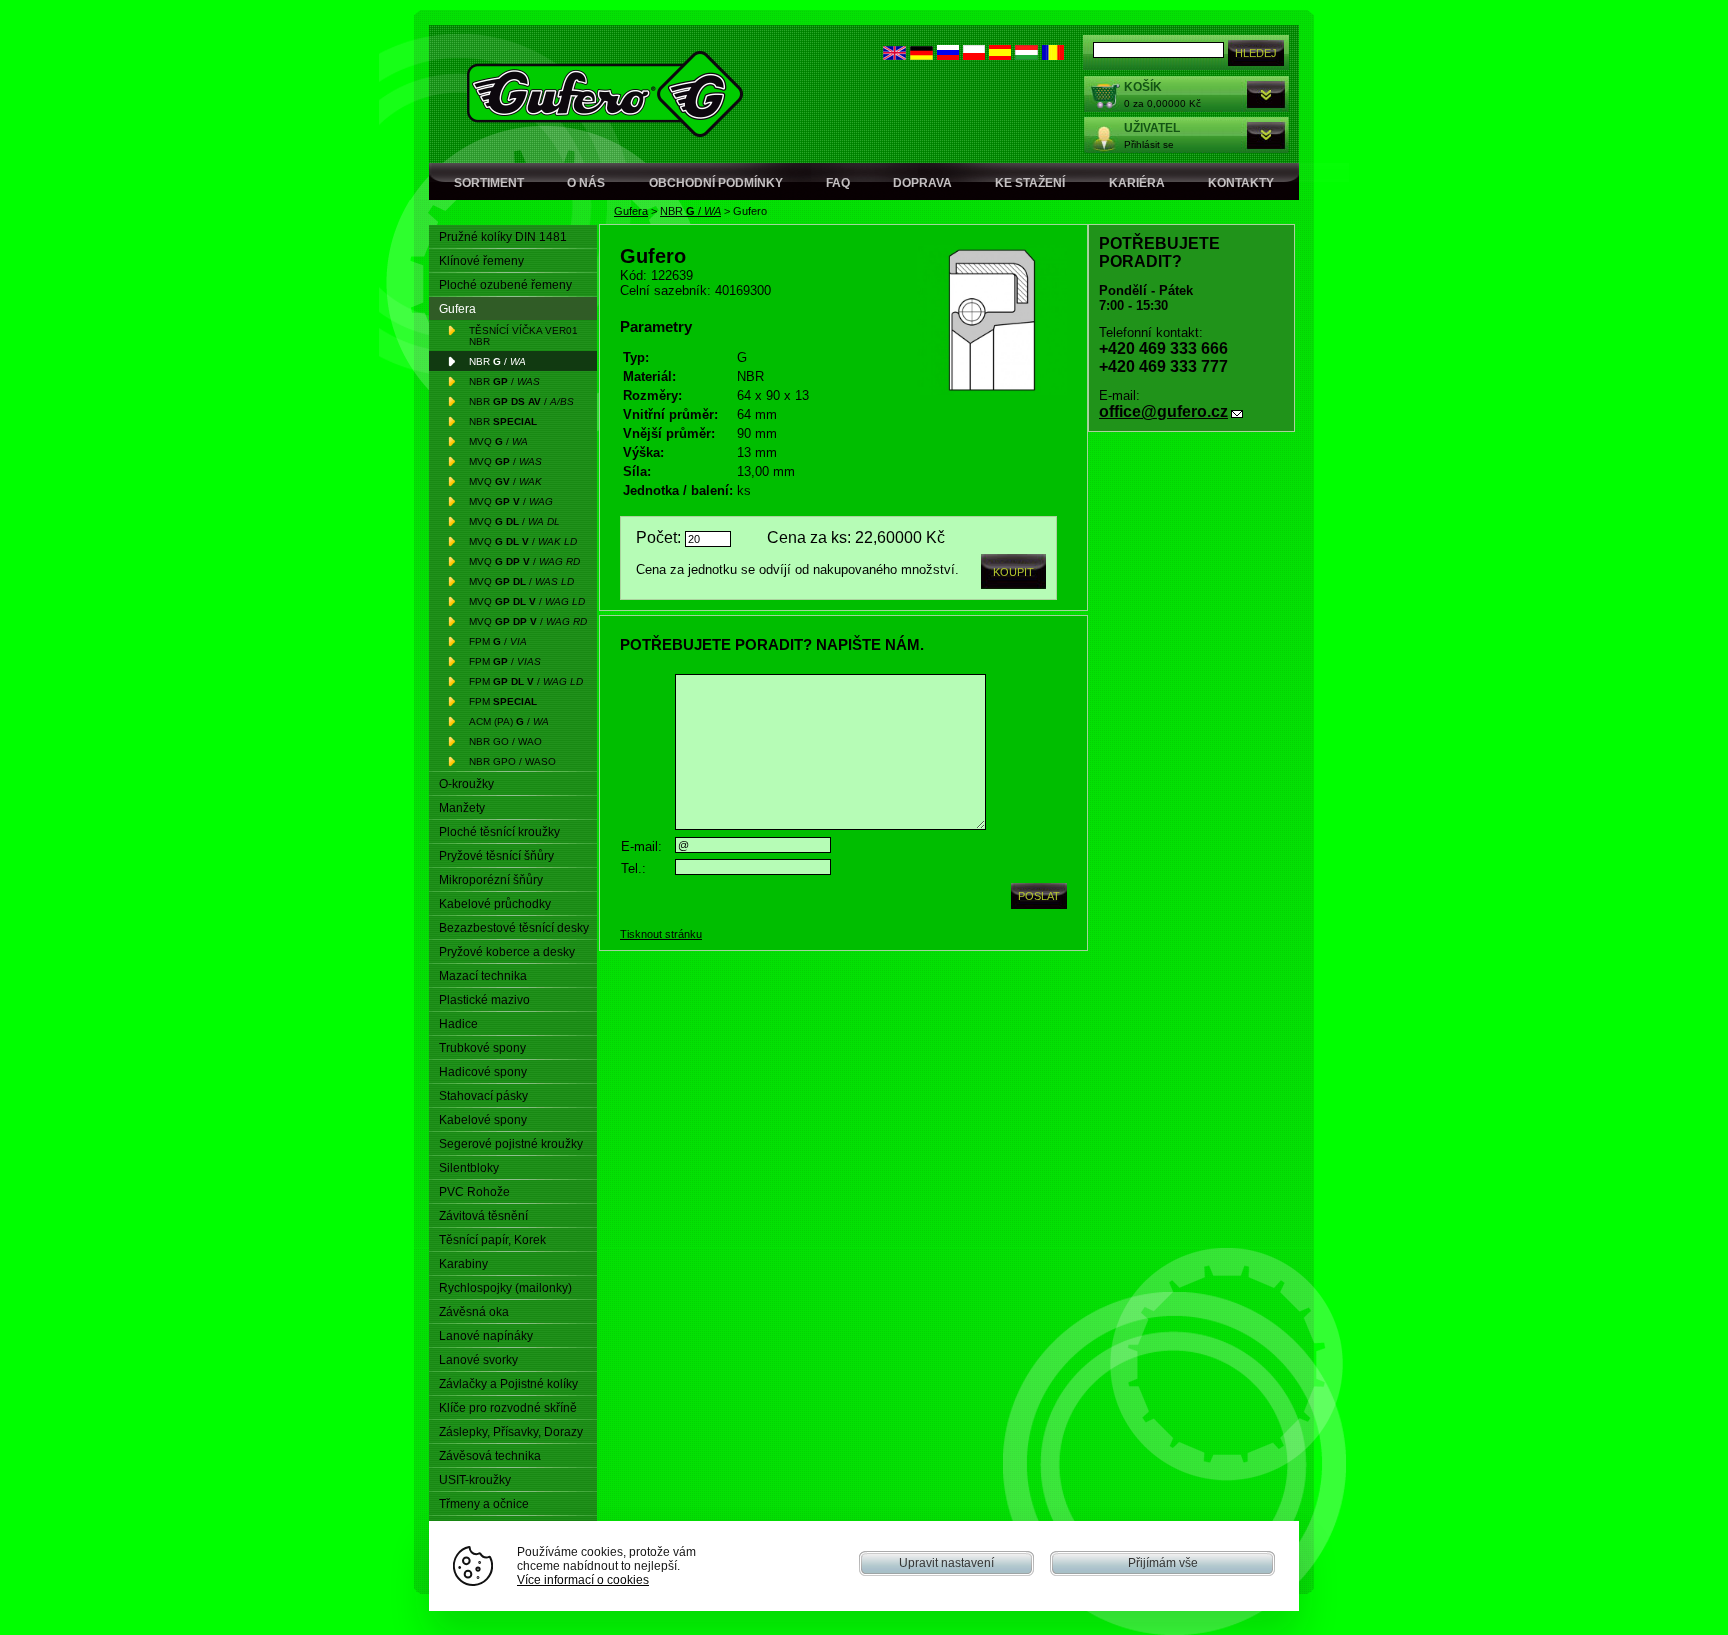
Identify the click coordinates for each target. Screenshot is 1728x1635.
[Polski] (974, 55)
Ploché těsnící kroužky (499, 832)
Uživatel (1152, 128)
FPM (503, 701)
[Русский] (948, 55)
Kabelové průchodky (495, 904)
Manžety (462, 808)
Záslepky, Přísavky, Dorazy (511, 1432)
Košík (1143, 87)
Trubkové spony (482, 1048)
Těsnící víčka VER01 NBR (523, 336)
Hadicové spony (483, 1072)
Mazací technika (483, 976)
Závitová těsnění (483, 1216)
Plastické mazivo (484, 1000)
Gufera (631, 211)
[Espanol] (1000, 55)
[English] (894, 55)
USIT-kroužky (475, 1480)
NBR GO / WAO (505, 741)
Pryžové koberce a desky (507, 952)
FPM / (498, 641)
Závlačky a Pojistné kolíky (508, 1384)
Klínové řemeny (481, 261)
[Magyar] (1026, 55)
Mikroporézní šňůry (491, 880)
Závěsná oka (474, 1312)
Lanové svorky (478, 1360)
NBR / (690, 211)
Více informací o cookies (583, 1579)
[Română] (1053, 55)
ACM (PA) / (509, 721)
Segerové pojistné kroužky (511, 1144)
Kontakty (1241, 183)
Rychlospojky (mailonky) (505, 1288)
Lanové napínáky (486, 1336)
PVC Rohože (474, 1192)
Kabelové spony (483, 1120)
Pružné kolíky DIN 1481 (503, 237)
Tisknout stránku (661, 934)
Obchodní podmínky (716, 183)
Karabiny (463, 1264)
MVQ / (498, 441)
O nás (586, 183)
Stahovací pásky (483, 1096)
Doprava (922, 183)
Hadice (458, 1024)
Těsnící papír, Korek (492, 1240)
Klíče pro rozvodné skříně (508, 1408)
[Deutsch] (921, 55)
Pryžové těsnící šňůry (496, 856)
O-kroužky (466, 784)
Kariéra (1137, 183)
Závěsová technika (490, 1456)
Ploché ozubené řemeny (505, 285)
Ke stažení (1030, 183)
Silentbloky (469, 1168)
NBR (503, 421)
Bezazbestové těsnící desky (514, 928)
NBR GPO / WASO (512, 761)
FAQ (838, 183)
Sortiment (489, 183)
